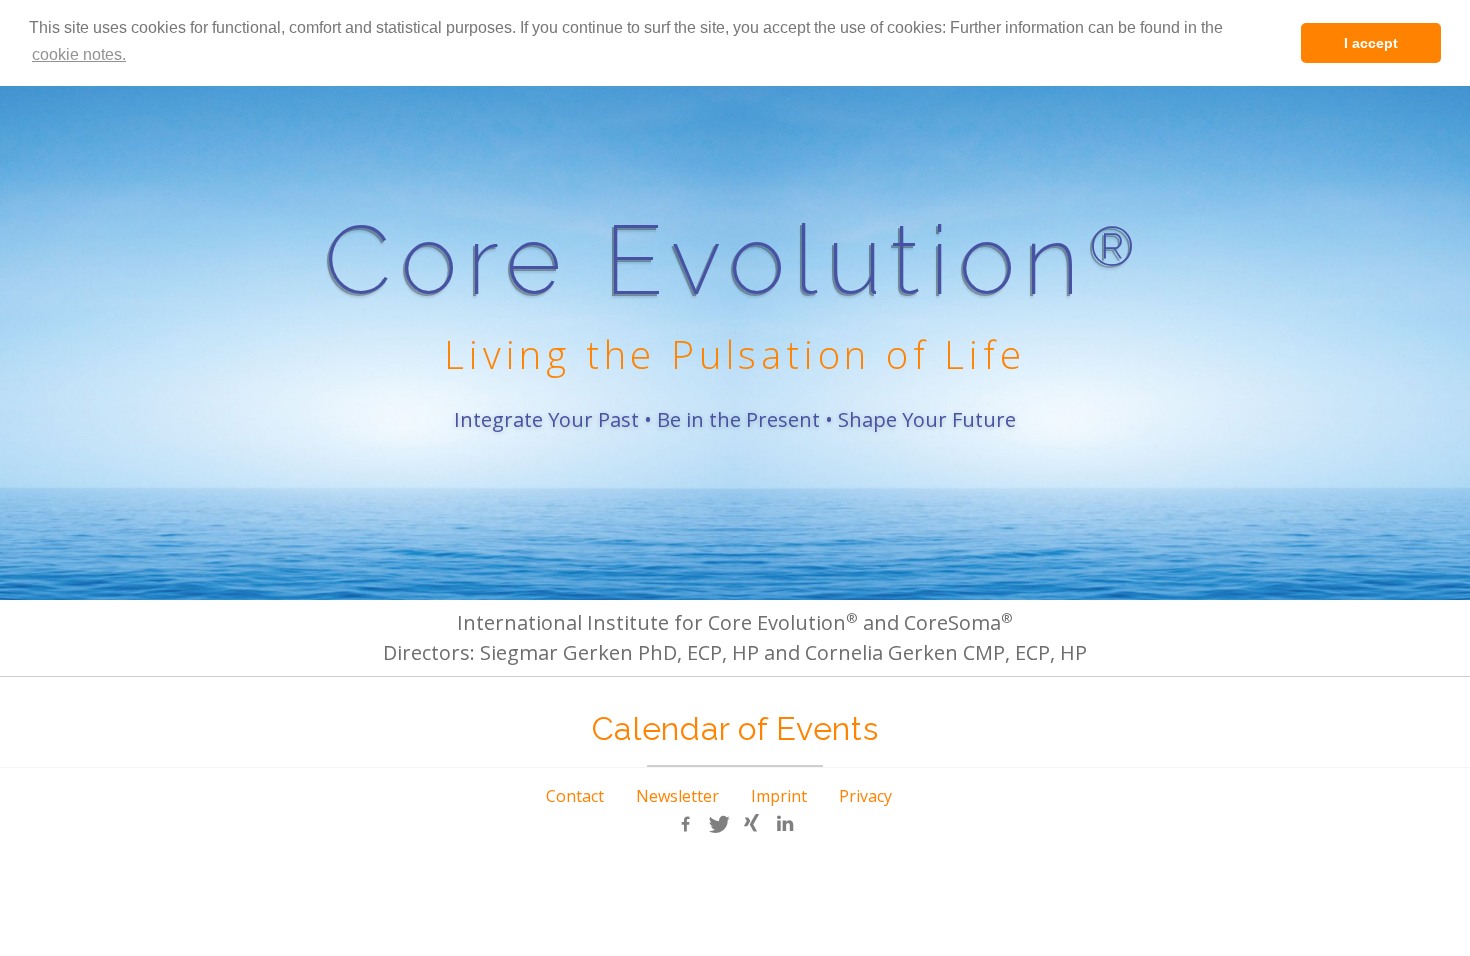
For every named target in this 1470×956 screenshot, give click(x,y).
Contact (575, 796)
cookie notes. (79, 54)
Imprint (779, 796)
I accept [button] (1371, 43)
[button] (686, 824)
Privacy (865, 796)
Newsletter (677, 796)
